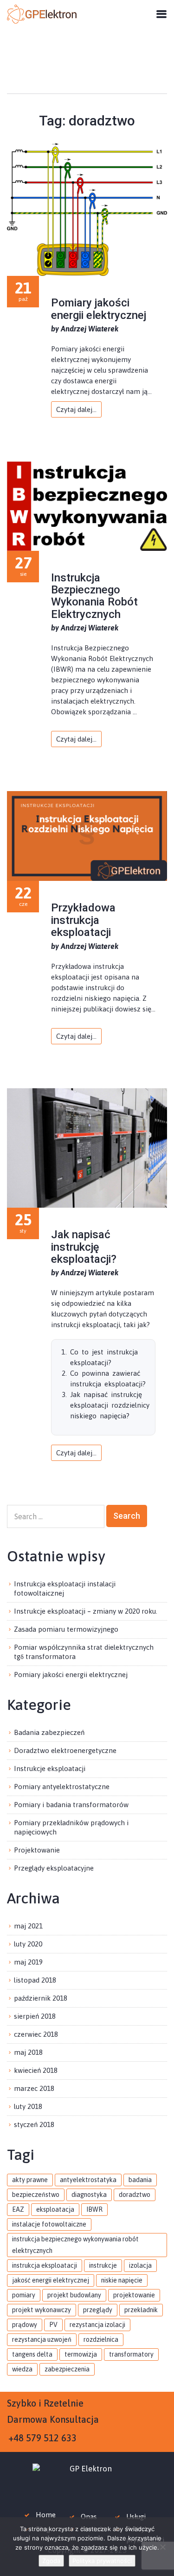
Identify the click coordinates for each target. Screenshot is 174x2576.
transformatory (131, 2354)
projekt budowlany (74, 2295)
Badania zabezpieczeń (49, 1732)
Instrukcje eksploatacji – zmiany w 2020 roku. (86, 1611)
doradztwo (135, 2195)
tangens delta (32, 2354)
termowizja (81, 2354)
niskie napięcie (122, 2280)
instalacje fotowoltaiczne (49, 2224)
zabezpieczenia (67, 2369)
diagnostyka (89, 2195)
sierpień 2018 (35, 2016)
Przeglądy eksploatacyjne (54, 1868)
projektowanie (134, 2295)
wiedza (22, 2369)
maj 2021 (28, 1926)
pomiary (24, 2295)
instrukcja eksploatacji (45, 2265)
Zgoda (51, 2561)
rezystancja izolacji (97, 2325)
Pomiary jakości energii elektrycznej (99, 309)
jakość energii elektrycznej (51, 2280)
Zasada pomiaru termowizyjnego (66, 1629)
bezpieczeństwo (36, 2195)
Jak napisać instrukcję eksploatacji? (84, 1247)
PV (53, 2325)
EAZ (18, 2209)
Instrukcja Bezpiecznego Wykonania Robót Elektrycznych (94, 596)
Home (46, 2515)
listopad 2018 (35, 1980)
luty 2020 (28, 1944)
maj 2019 (28, 1962)
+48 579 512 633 (42, 2438)
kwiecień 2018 (36, 2070)
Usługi (136, 2517)
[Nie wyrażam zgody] (162, 2547)
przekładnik (141, 2310)
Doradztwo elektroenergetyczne (65, 1750)
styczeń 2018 (34, 2124)
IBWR (94, 2209)
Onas (89, 2517)
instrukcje (103, 2265)
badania (140, 2180)
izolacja (140, 2265)
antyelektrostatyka (88, 2180)
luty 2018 (28, 2106)
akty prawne (30, 2180)
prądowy (25, 2325)
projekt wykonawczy (42, 2310)
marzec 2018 (34, 2088)
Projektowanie (37, 1850)
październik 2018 (41, 1998)
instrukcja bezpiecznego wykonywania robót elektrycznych (75, 2245)
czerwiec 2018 (36, 2034)
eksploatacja (55, 2209)
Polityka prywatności (102, 2561)
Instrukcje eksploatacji (50, 1768)
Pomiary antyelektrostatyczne (62, 1787)
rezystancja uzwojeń (42, 2339)
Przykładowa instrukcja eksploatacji (83, 920)
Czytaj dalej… (76, 409)
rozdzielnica (101, 2339)
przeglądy (98, 2310)
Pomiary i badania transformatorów (71, 1805)
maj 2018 (28, 2052)
